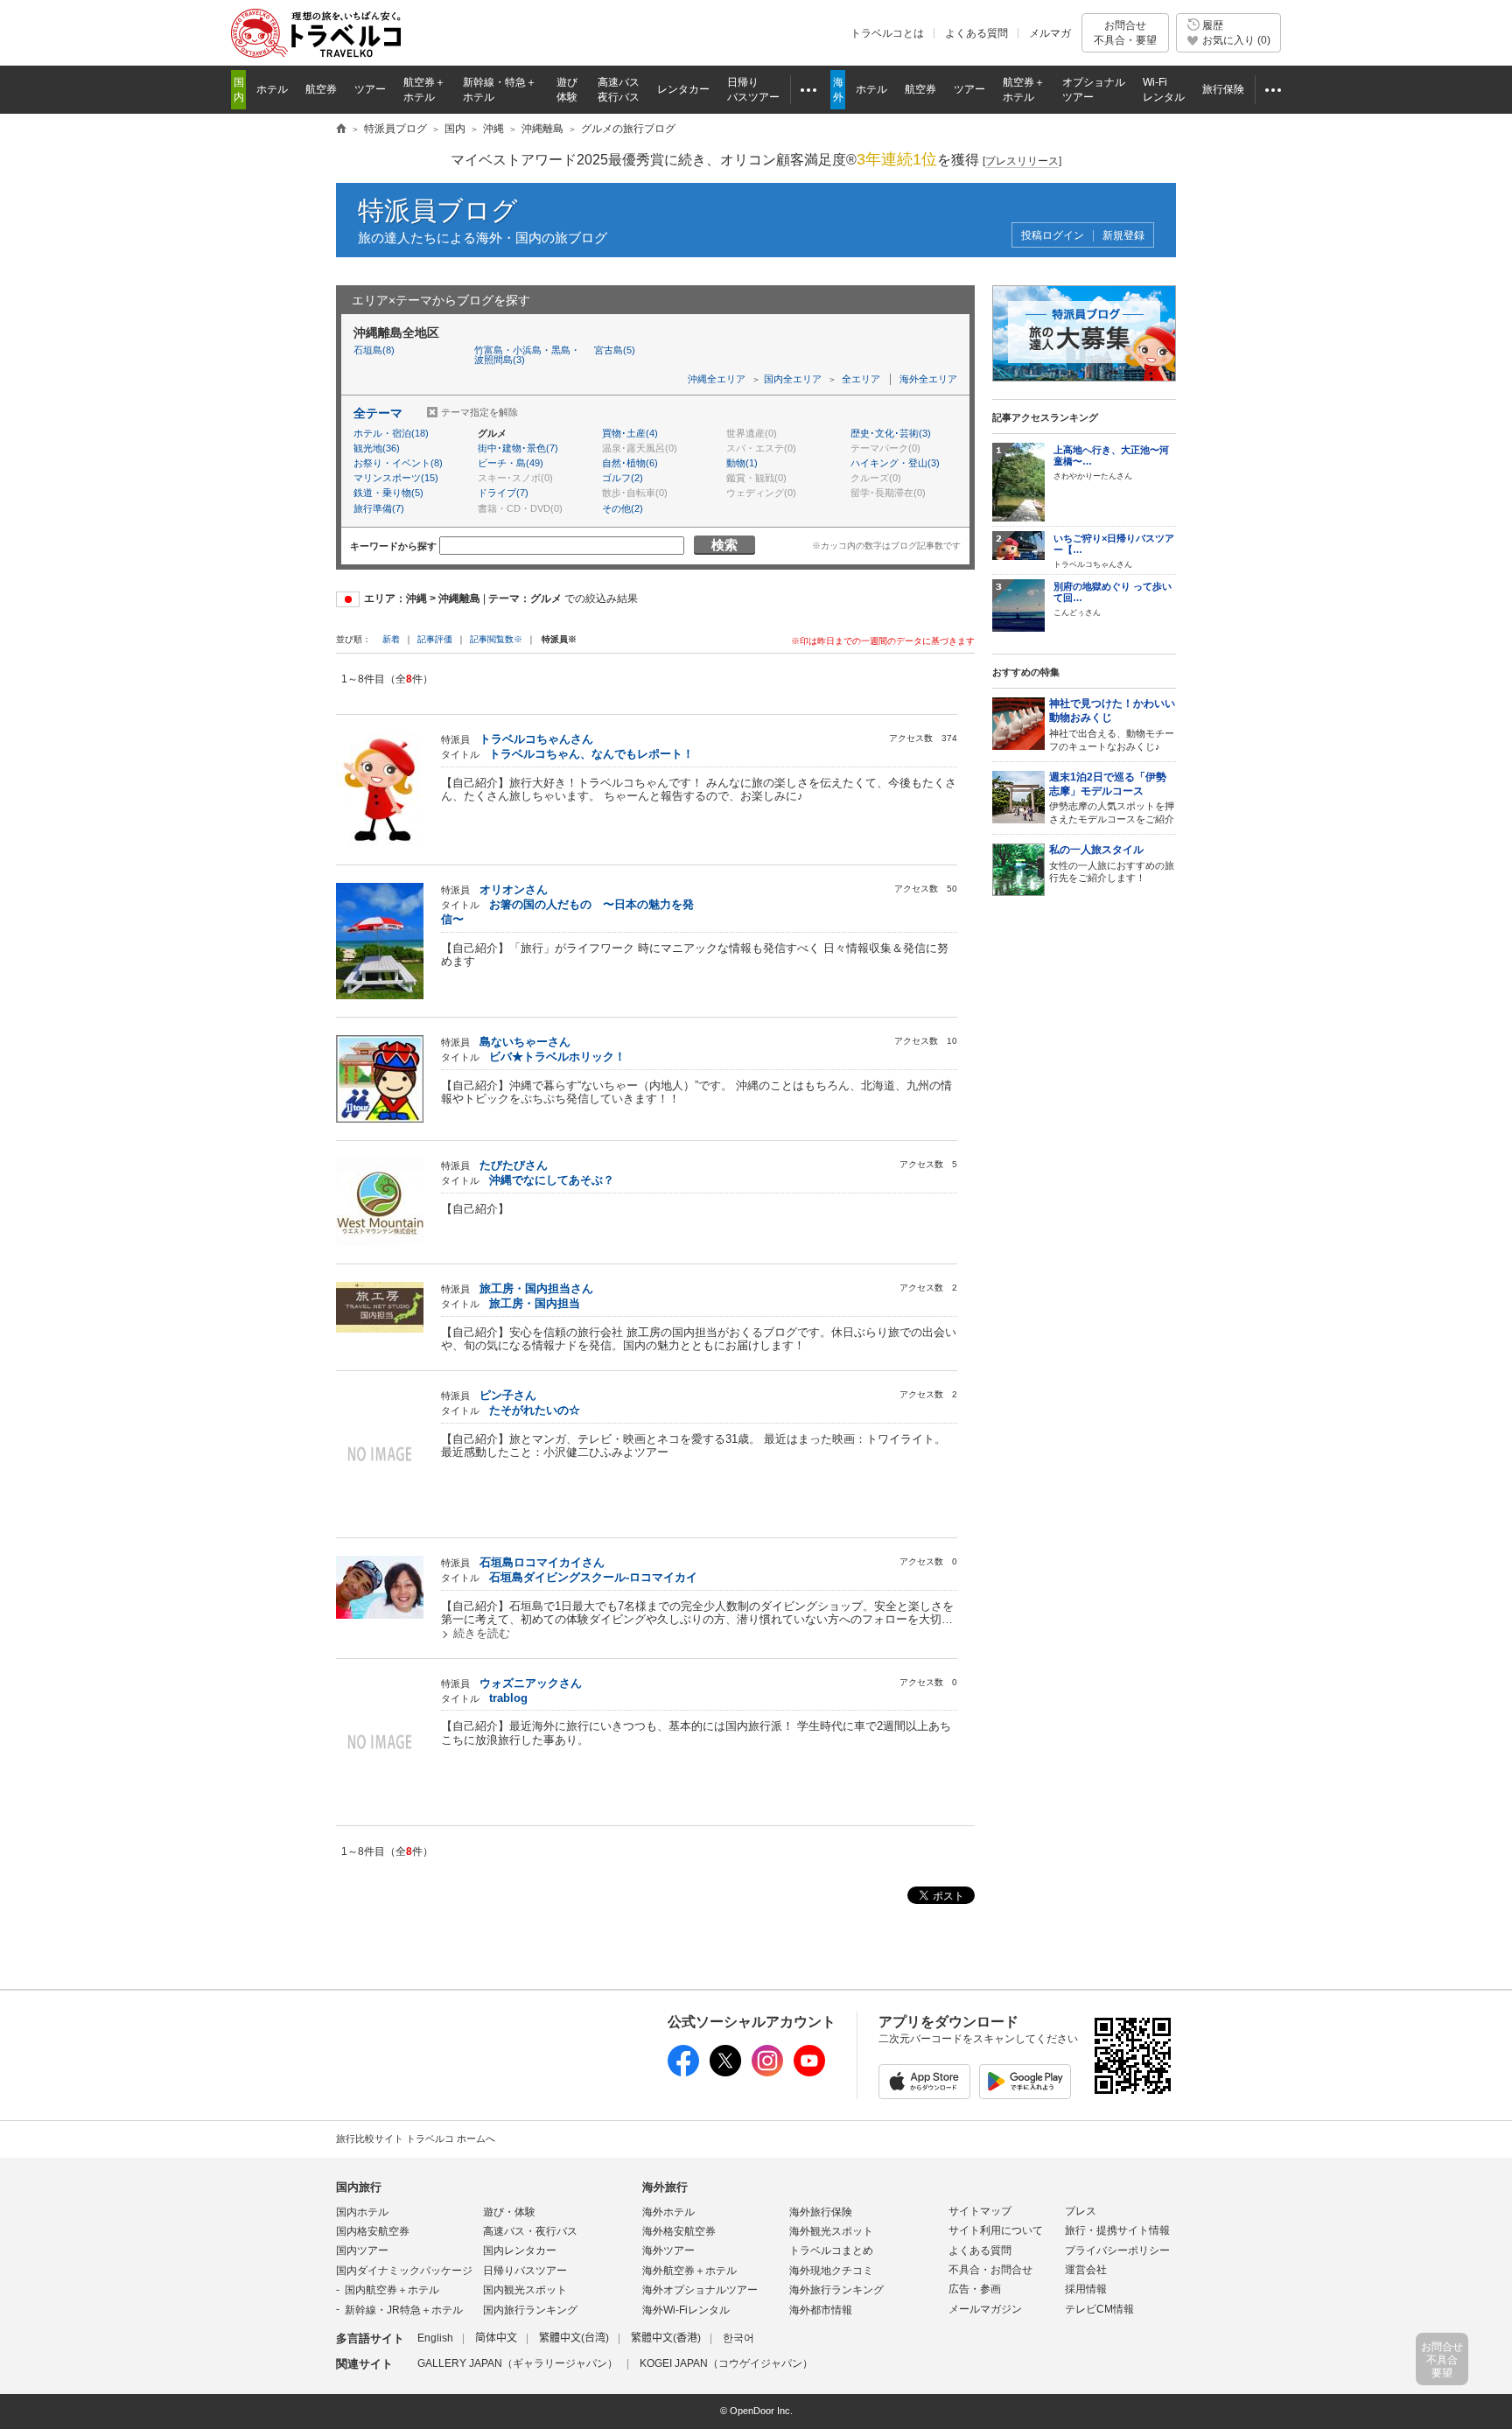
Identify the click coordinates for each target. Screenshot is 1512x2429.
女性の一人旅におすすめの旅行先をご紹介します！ (1112, 863)
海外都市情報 (821, 2310)
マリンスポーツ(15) (396, 478)
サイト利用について (996, 2230)
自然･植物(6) (630, 463)
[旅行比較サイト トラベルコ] (341, 129)
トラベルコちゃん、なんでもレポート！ (591, 754)
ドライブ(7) (503, 493)
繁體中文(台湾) (574, 2338)
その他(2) (623, 508)
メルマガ (1050, 33)
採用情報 (1086, 2289)
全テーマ (378, 413)
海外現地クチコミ (831, 2271)
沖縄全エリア (717, 379)
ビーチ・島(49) (511, 463)
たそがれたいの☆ (535, 1410)
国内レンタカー (520, 2250)
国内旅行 (359, 2187)
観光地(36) (377, 448)
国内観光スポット (525, 2290)
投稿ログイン (1053, 236)
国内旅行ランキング (530, 2310)
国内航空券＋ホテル (392, 2290)
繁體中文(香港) (666, 2338)
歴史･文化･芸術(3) (891, 433)
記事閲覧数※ (496, 639)
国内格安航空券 (373, 2231)
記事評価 (435, 639)
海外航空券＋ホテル (689, 2271)
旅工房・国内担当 (535, 1303)
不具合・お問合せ (990, 2270)
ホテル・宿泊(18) (391, 433)
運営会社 (1086, 2270)
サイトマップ (980, 2211)
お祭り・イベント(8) (398, 463)
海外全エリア (928, 379)
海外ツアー (668, 2250)
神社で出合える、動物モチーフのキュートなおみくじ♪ (1112, 724)
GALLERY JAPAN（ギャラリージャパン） (518, 2363)
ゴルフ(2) (623, 478)
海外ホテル (668, 2212)
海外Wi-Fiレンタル (686, 2310)
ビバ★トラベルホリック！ (557, 1057)
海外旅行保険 (821, 2212)
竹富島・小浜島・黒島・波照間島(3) (527, 355)
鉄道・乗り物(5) (388, 493)
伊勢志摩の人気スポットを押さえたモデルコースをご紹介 (1112, 798)
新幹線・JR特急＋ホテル (404, 2310)
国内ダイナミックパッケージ (404, 2271)
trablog (508, 1698)
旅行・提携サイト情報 (1117, 2230)
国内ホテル (362, 2212)
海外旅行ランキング (836, 2290)
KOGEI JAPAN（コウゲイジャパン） (726, 2363)
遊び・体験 (509, 2212)
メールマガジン (985, 2309)
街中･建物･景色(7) (518, 448)
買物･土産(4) (630, 433)
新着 (392, 639)
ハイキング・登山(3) (895, 463)
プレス (1081, 2211)
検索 (724, 545)
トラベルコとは (887, 33)
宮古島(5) (615, 350)
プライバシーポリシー (1117, 2250)
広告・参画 (975, 2289)
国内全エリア (793, 379)
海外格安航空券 (679, 2231)
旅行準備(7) (379, 508)
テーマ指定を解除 (479, 412)
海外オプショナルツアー (700, 2290)
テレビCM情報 (1099, 2309)
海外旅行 (665, 2187)
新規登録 (1123, 236)
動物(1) (742, 463)
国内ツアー (362, 2250)
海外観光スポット (831, 2231)
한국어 (738, 2338)
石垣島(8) (374, 350)
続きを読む (482, 1633)
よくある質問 (976, 33)
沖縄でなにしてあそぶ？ (552, 1180)
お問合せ (1125, 32)
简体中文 (496, 2338)
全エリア (861, 379)
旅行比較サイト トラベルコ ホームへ (416, 2138)
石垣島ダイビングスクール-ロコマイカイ (593, 1577)
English (435, 2338)
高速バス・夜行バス (530, 2231)
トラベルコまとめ (831, 2250)
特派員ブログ (438, 210)
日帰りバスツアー (525, 2271)
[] (1022, 161)
